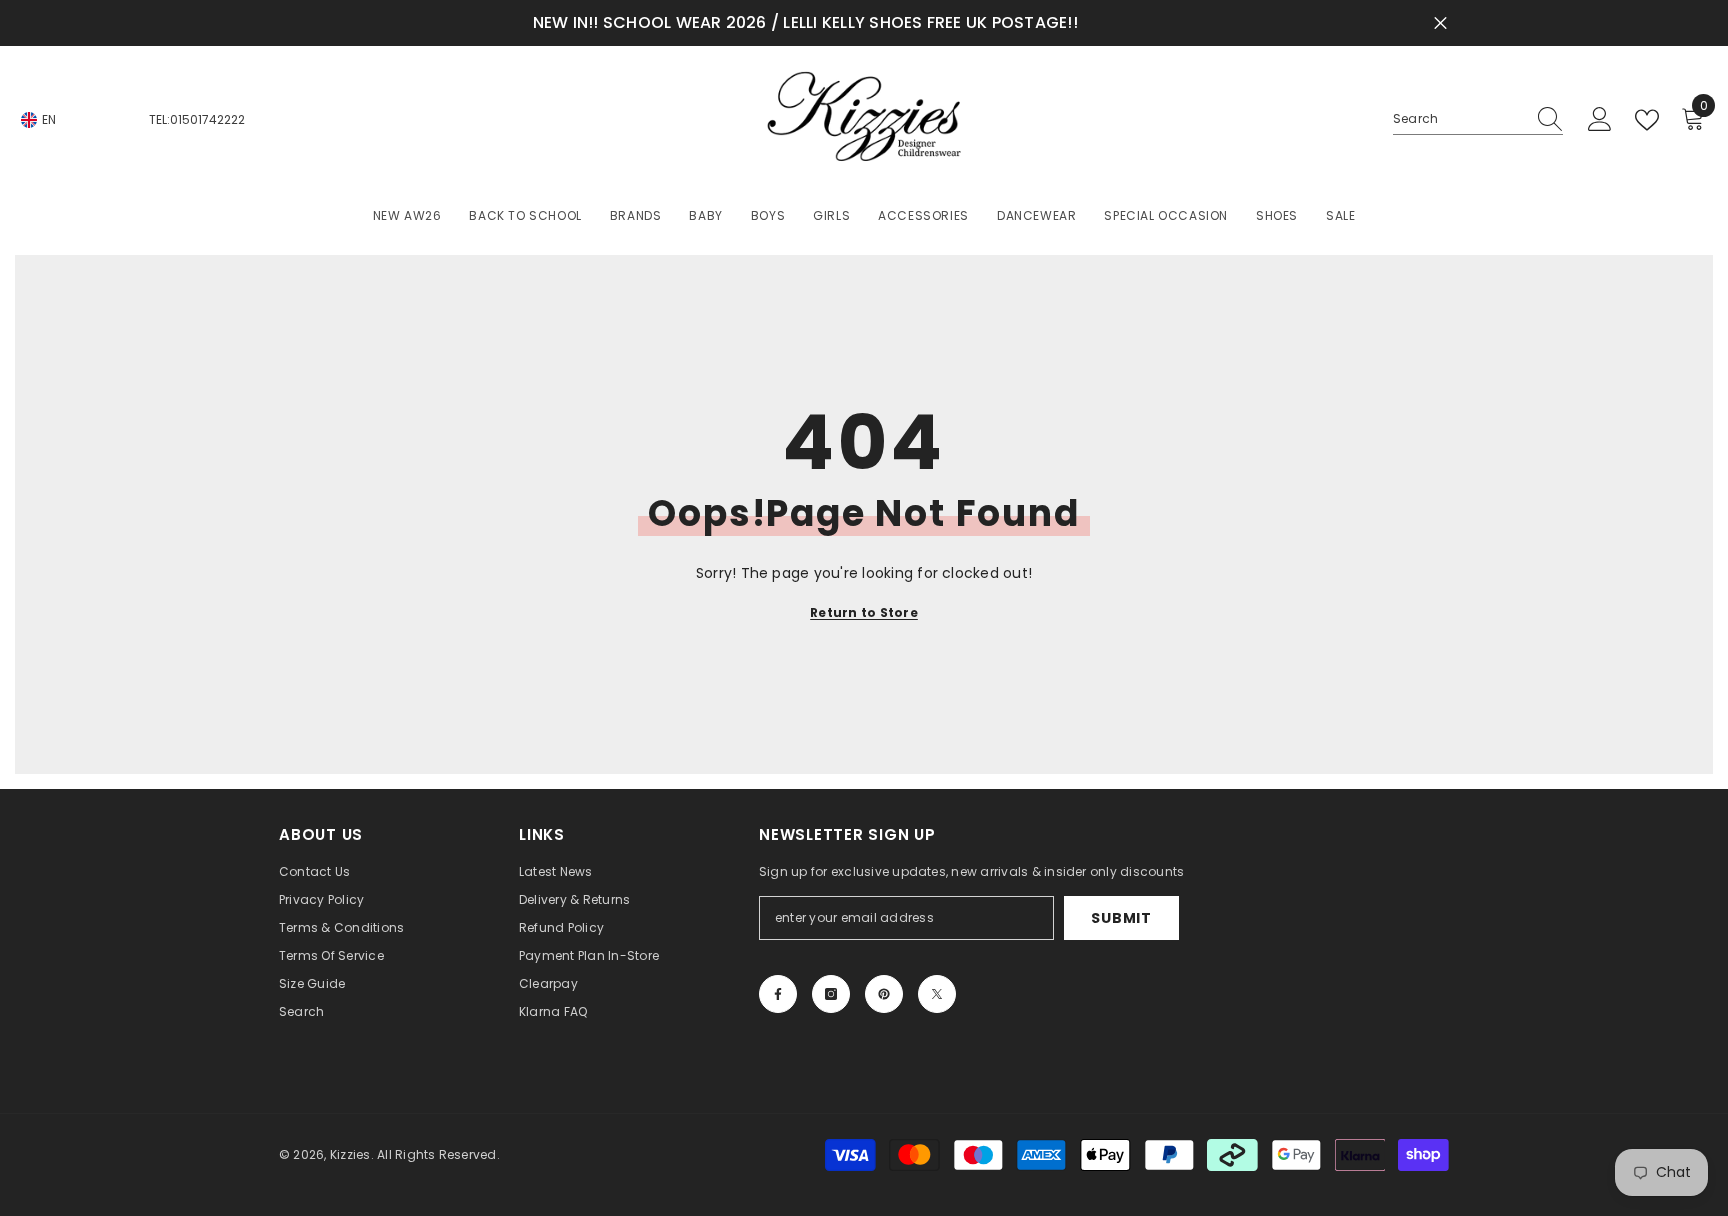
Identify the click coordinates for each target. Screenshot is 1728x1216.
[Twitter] (937, 994)
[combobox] (1459, 119)
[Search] (1478, 119)
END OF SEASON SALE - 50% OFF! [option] (974, 22)
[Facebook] (778, 994)
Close (1440, 23)
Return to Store (864, 612)
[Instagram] (831, 994)
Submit (1121, 918)
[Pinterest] (884, 994)
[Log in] (1600, 120)
